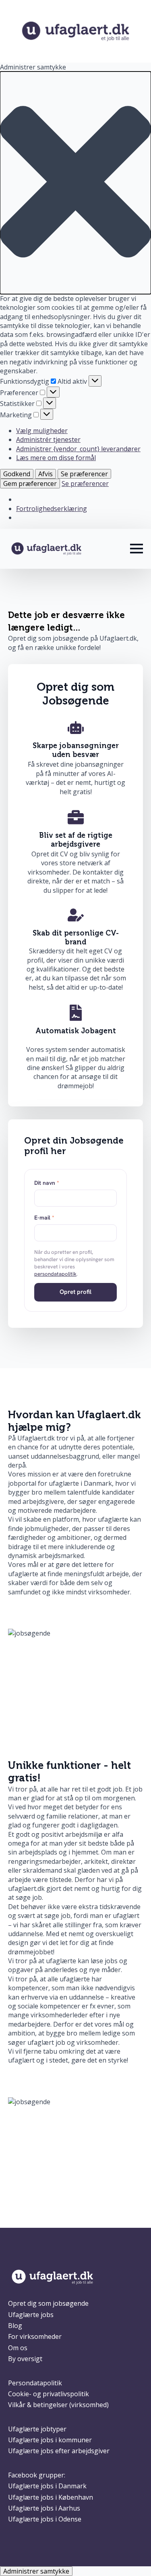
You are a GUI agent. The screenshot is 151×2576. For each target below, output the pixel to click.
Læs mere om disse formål (56, 458)
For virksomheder (35, 2336)
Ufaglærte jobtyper (37, 2429)
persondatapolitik (55, 1274)
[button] (75, 183)
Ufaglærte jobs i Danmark (47, 2486)
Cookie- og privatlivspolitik (49, 2394)
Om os (18, 2348)
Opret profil (75, 1292)
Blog (15, 2326)
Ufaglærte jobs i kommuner (50, 2440)
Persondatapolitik (35, 2383)
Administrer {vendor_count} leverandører (78, 449)
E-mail (44, 1218)
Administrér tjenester (48, 439)
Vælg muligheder (42, 431)
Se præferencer (84, 474)
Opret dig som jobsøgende (48, 2303)
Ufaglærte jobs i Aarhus (44, 2508)
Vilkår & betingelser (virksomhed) (58, 2405)
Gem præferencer (30, 484)
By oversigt (25, 2359)
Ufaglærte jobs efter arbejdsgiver (59, 2451)
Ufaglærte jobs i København (51, 2497)
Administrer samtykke (36, 2571)
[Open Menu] (137, 549)
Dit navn (47, 1183)
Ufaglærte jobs (31, 2315)
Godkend (17, 474)
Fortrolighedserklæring (52, 509)
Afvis (46, 474)
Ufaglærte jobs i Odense (45, 2519)
